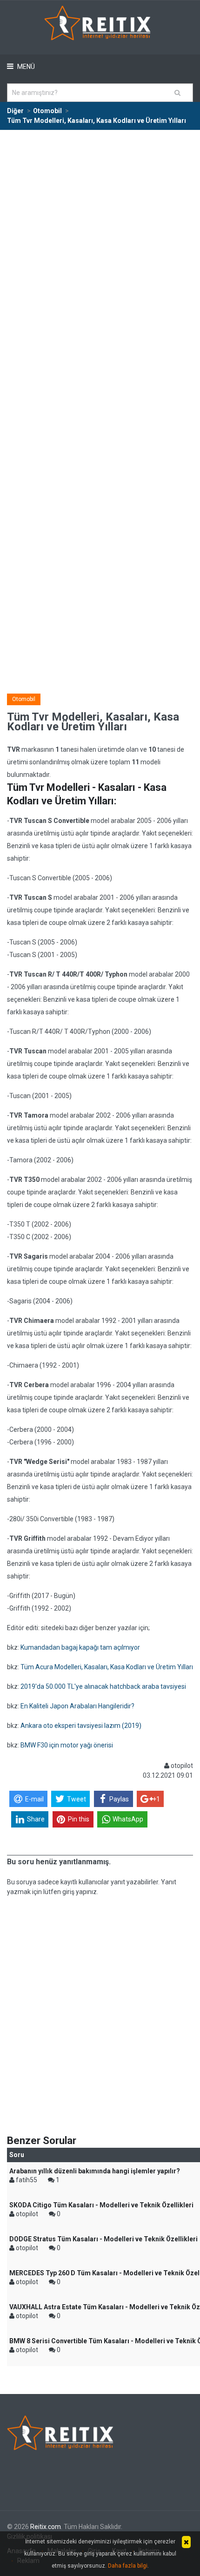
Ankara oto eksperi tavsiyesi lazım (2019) (81, 1726)
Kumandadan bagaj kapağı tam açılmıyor (80, 1647)
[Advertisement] (100, 235)
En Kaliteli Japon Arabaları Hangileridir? (77, 1706)
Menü (25, 67)
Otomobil (24, 699)
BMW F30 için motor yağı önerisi (67, 1745)
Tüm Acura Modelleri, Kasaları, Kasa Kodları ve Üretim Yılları (107, 1667)
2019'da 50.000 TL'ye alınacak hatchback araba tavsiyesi (103, 1686)
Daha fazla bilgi (128, 2566)
